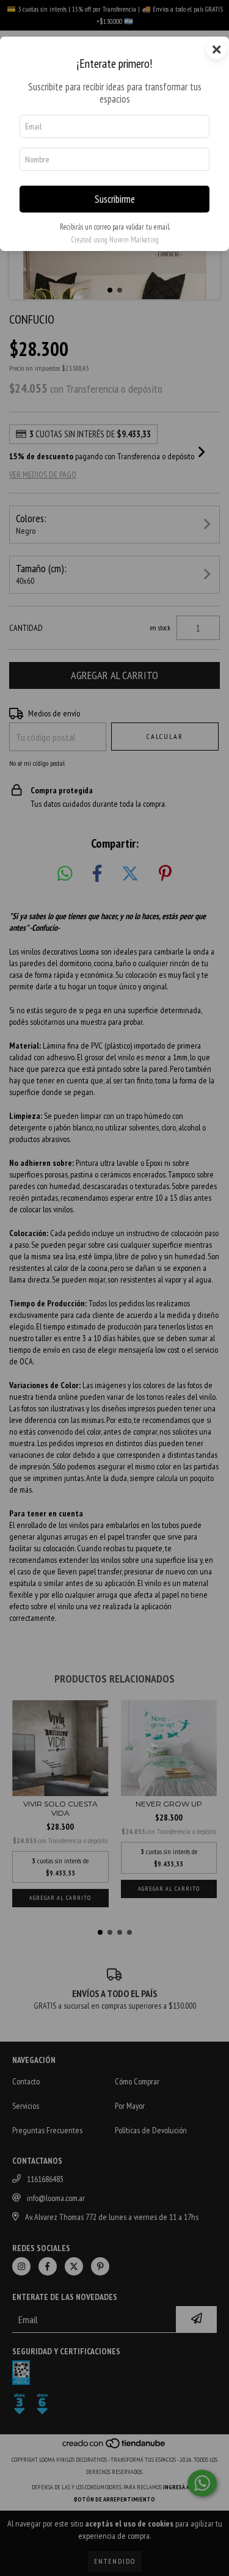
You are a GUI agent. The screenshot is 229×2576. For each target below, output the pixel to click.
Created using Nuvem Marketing (115, 240)
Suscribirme (115, 199)
